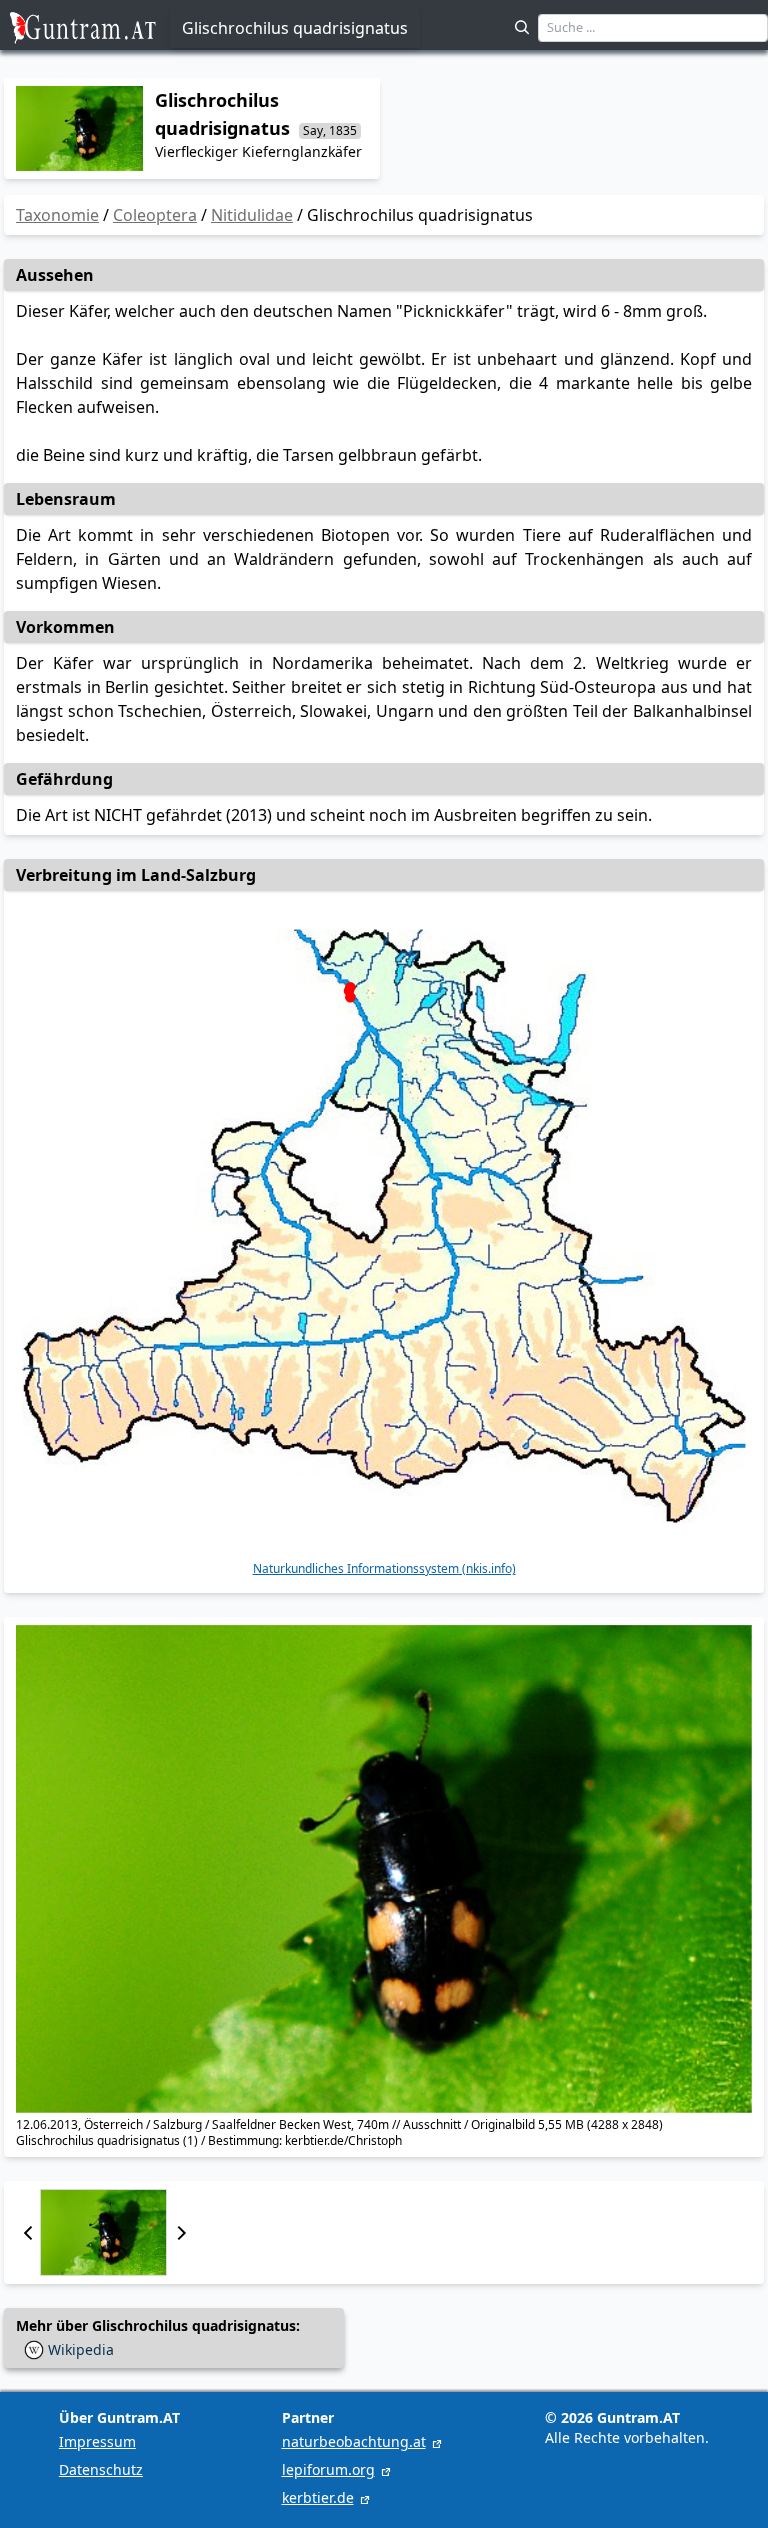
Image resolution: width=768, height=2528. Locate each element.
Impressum (97, 2441)
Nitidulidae (252, 215)
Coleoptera (155, 215)
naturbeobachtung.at (354, 2441)
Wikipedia (81, 2349)
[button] (28, 2232)
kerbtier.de (318, 2497)
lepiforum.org (328, 2469)
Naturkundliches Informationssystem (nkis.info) (384, 1569)
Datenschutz (101, 2469)
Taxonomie (57, 215)
